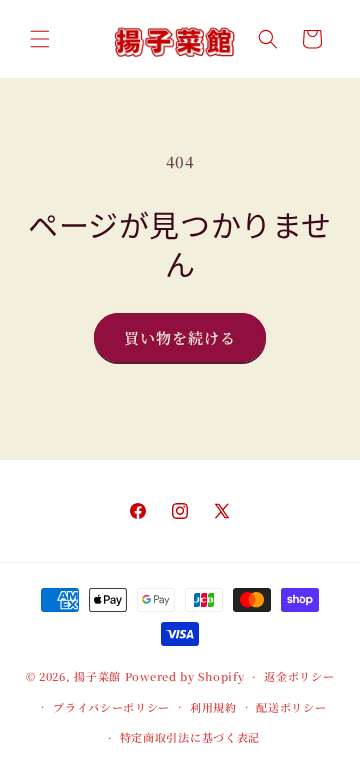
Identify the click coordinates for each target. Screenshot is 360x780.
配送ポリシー (291, 707)
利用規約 (213, 707)
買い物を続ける (180, 337)
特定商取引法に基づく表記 (190, 737)
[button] (40, 39)
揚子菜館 (97, 676)
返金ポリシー (299, 676)
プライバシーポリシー (111, 707)
